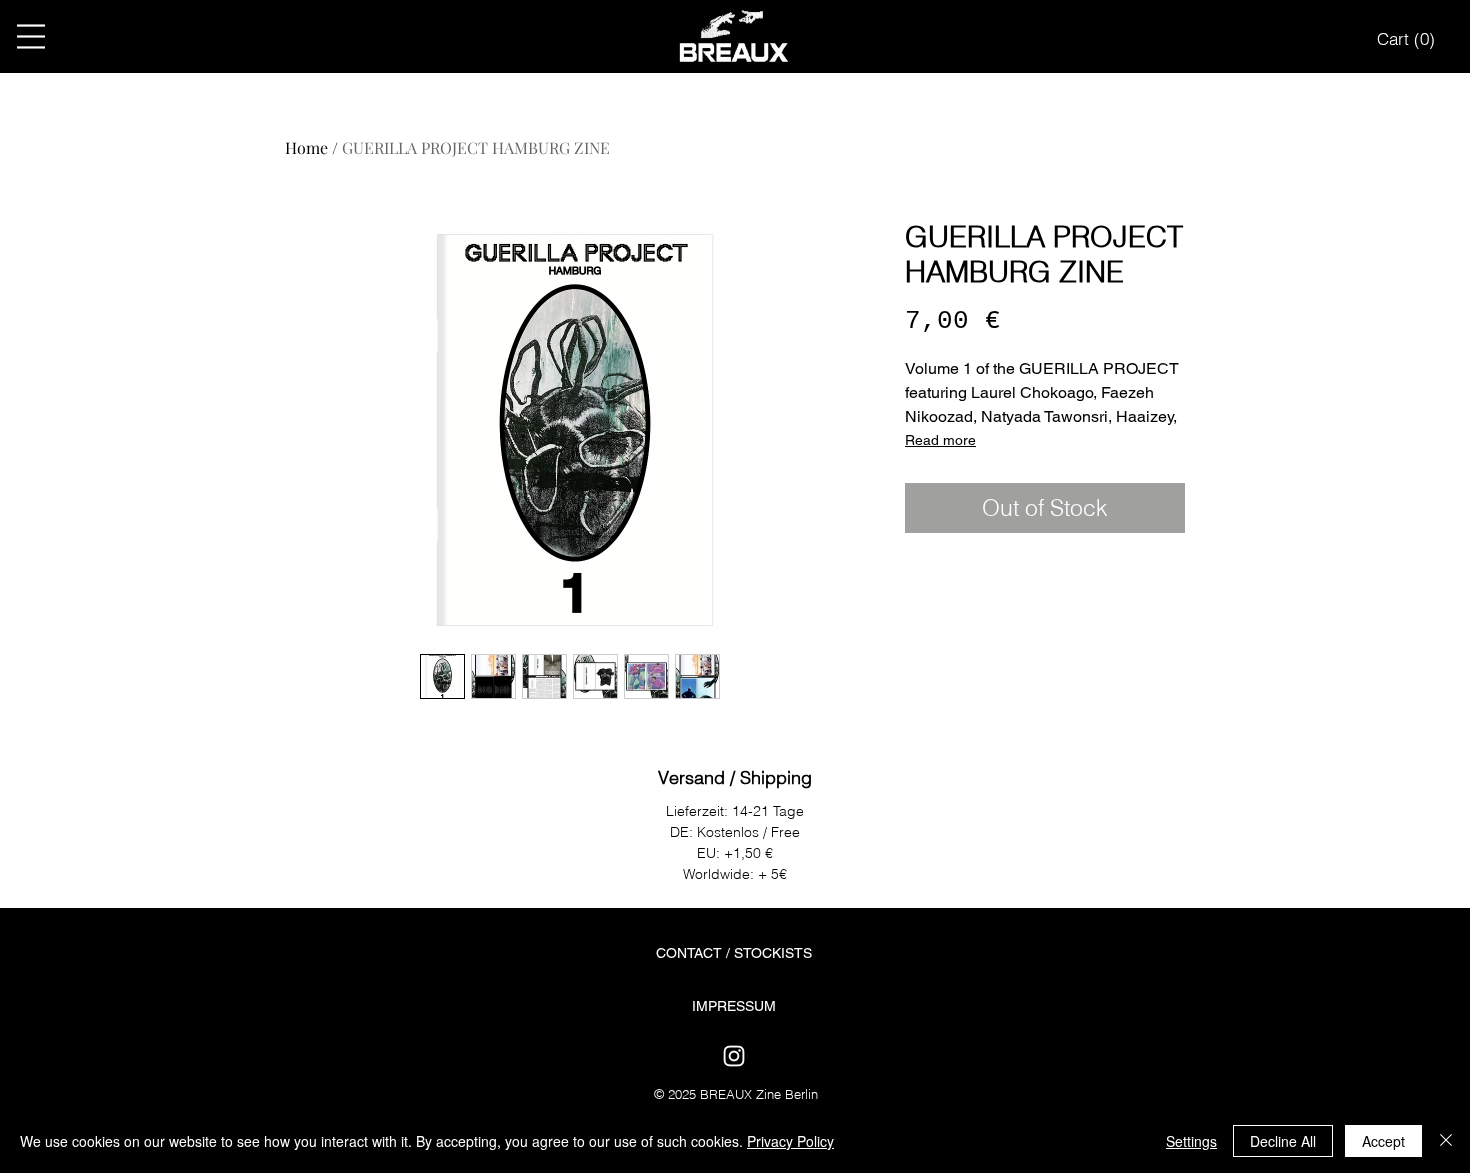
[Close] (1446, 1141)
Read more (940, 440)
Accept (1383, 1141)
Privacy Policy (790, 1141)
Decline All (1283, 1141)
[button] (31, 36)
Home (306, 147)
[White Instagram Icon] (734, 1056)
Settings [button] (1191, 1141)
